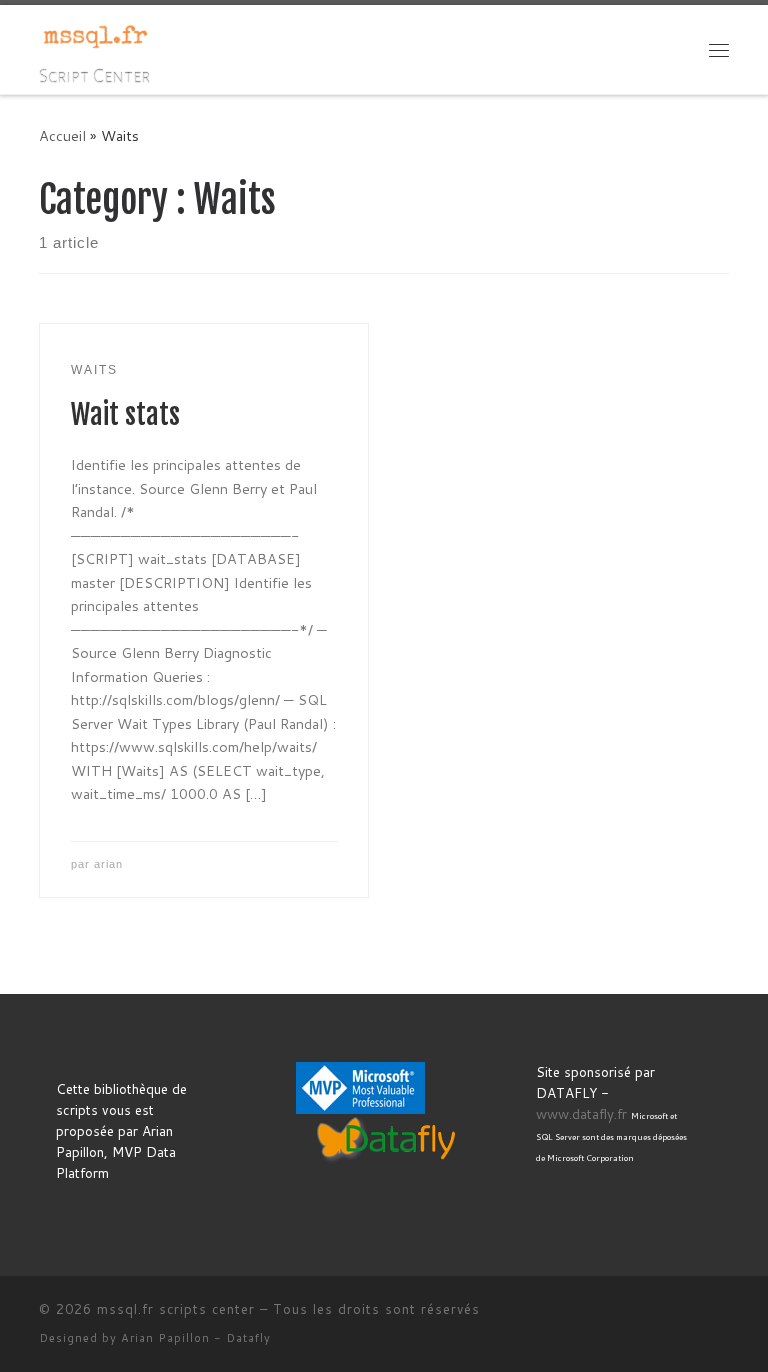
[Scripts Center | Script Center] (95, 35)
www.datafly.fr (581, 1113)
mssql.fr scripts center (176, 1309)
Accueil (62, 135)
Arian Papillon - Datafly (196, 1338)
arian (108, 864)
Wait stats (125, 415)
